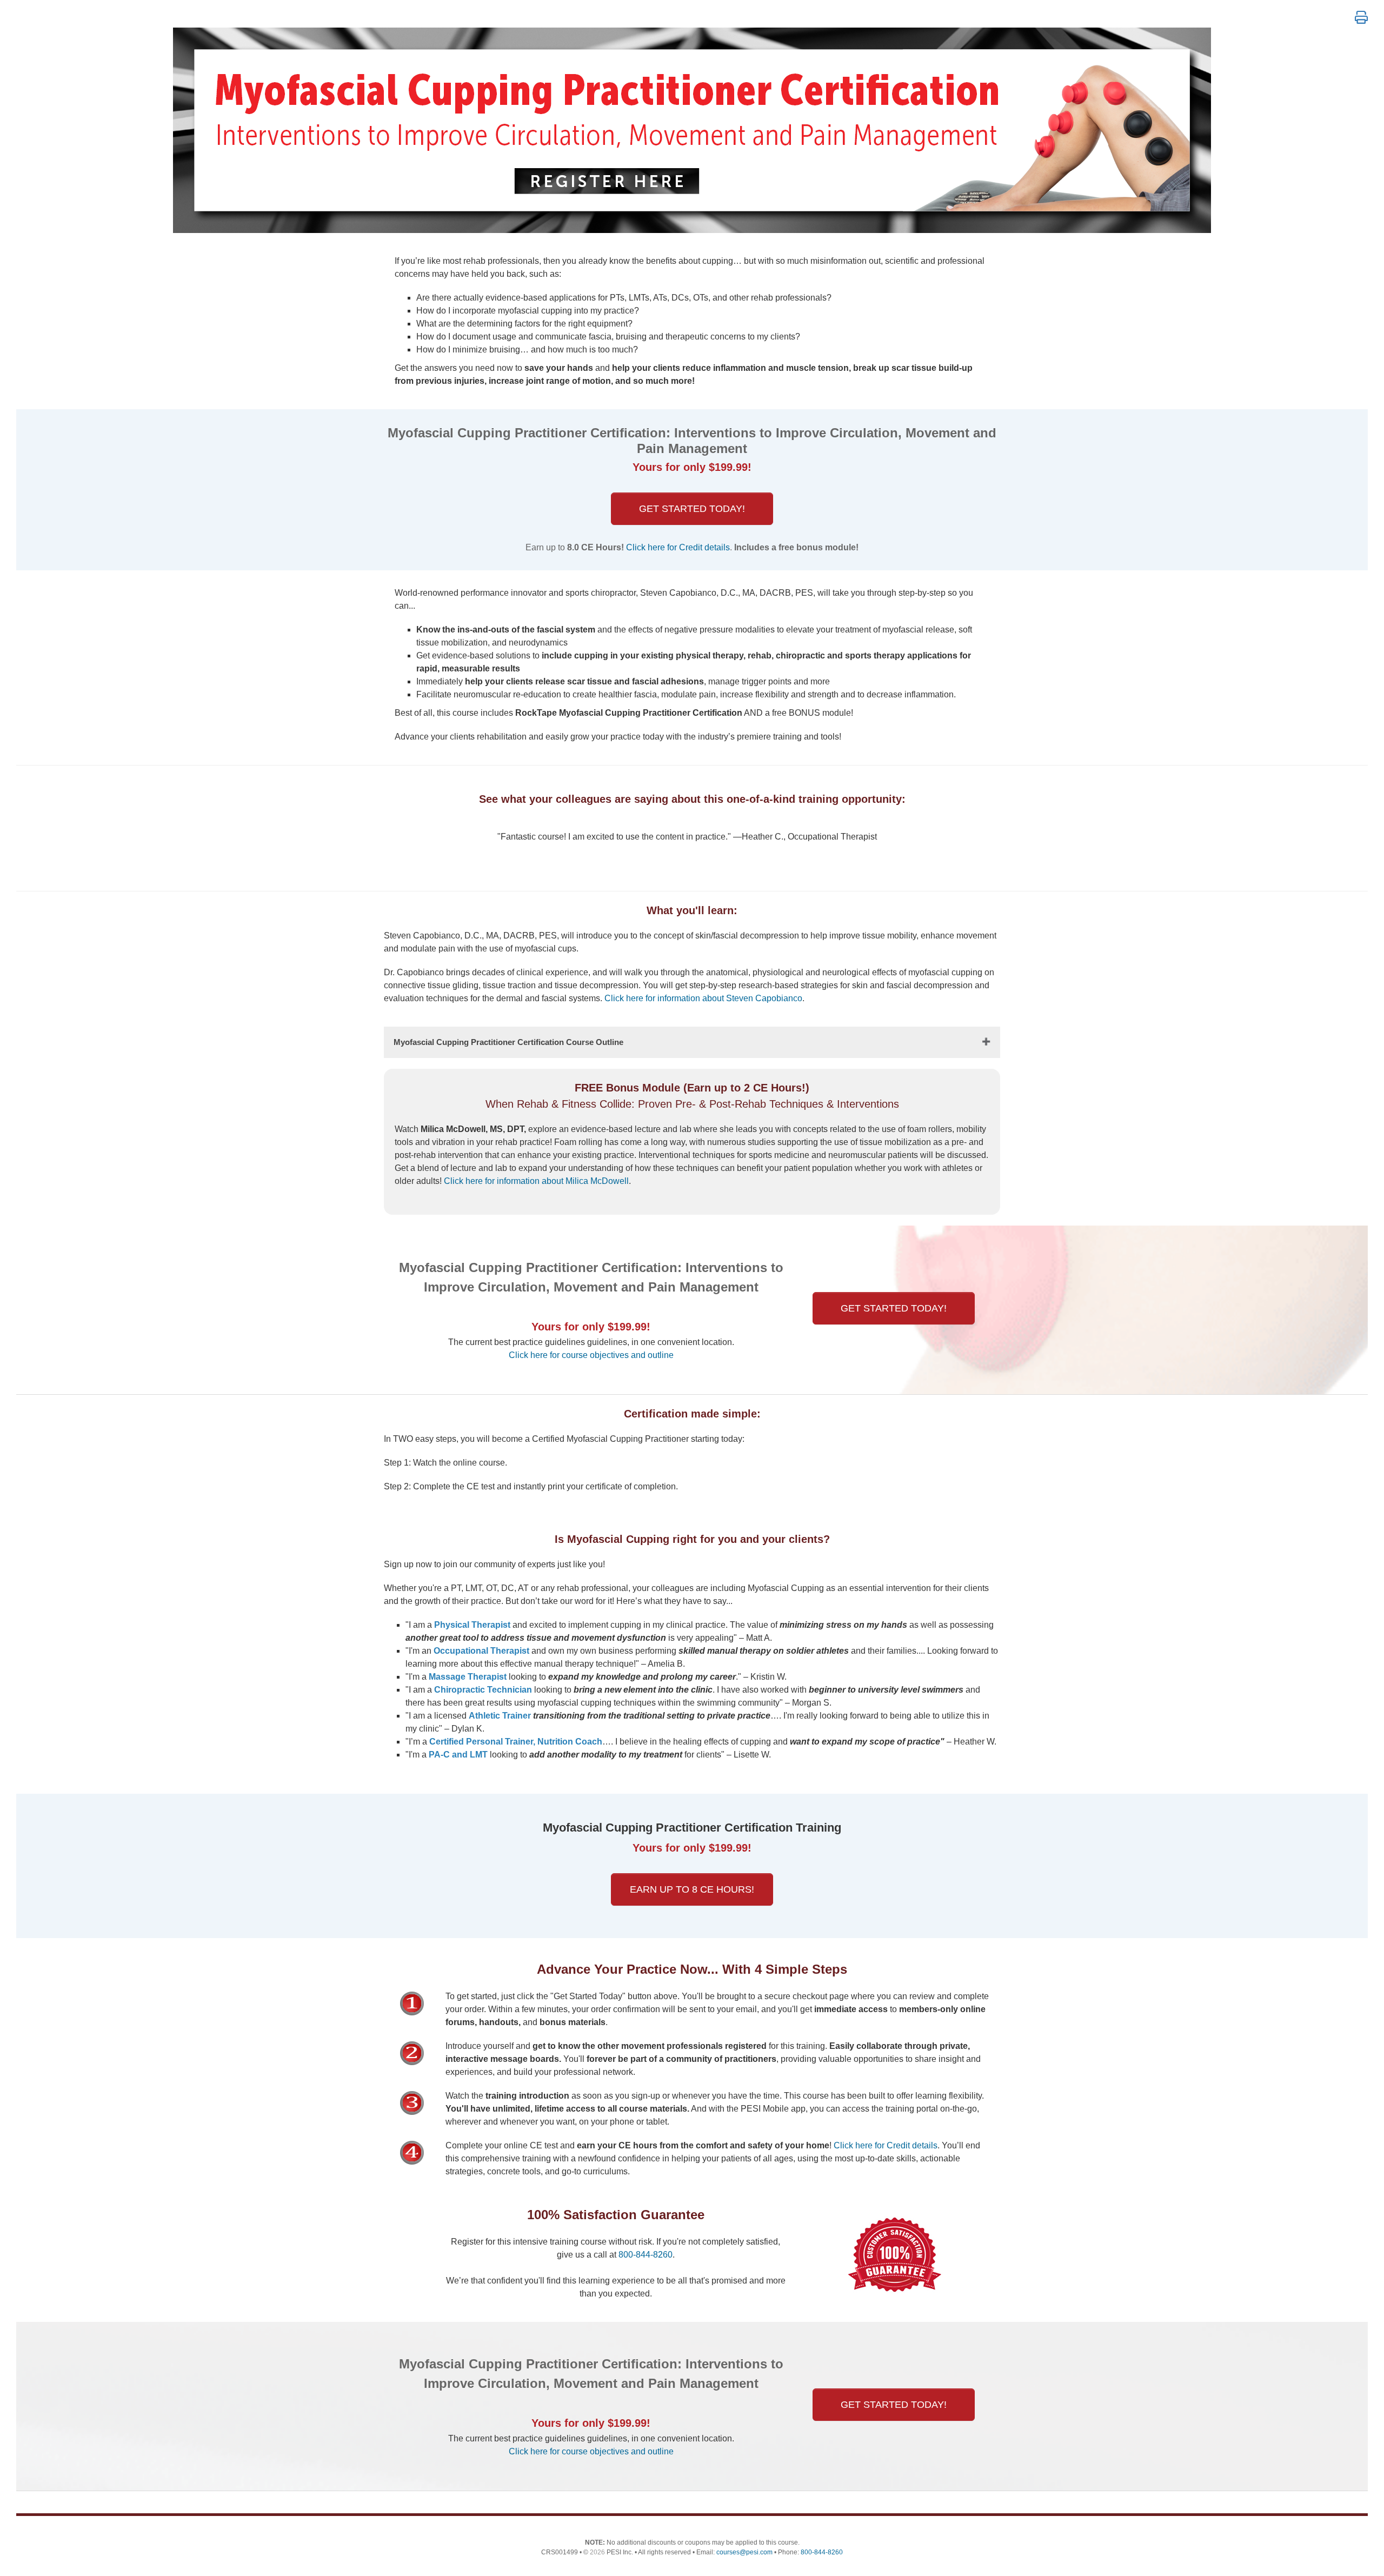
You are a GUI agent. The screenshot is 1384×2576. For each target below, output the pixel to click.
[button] (1361, 18)
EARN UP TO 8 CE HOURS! (692, 1889)
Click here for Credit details (678, 547)
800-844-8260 (646, 2255)
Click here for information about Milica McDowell (536, 1181)
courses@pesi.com (744, 2552)
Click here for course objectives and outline (591, 1355)
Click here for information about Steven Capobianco (703, 998)
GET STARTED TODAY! (692, 509)
